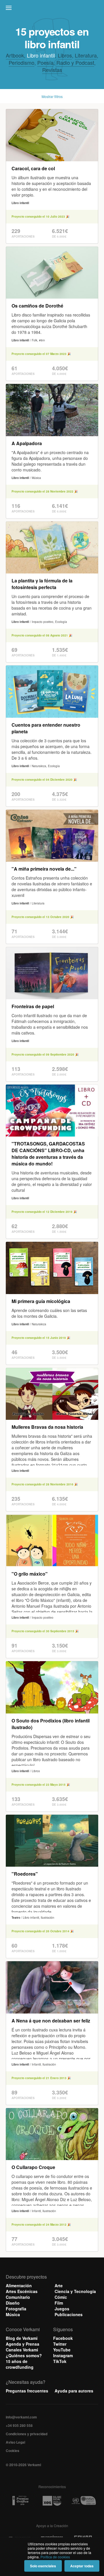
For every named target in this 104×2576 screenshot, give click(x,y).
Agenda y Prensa (23, 2344)
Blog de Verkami (22, 2338)
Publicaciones (69, 2314)
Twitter (60, 2344)
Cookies (13, 2451)
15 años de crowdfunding (20, 2364)
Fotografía (16, 2309)
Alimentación (19, 2286)
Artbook (15, 55)
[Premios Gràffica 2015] (20, 2501)
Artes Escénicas (22, 2291)
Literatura (86, 55)
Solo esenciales (43, 2566)
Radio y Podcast (75, 62)
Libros (65, 55)
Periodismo (22, 62)
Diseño (13, 2303)
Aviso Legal (15, 2442)
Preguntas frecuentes (27, 2391)
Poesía (45, 62)
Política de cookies (55, 2557)
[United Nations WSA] (84, 2501)
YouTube (62, 2350)
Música (13, 2314)
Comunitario (18, 2297)
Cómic (61, 2297)
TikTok (60, 2361)
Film (59, 2303)
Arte (59, 2286)
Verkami (53, 9)
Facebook (63, 2338)
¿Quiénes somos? (24, 2355)
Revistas (52, 70)
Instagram (63, 2355)
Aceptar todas (82, 2566)
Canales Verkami (22, 2350)
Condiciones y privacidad (27, 2434)
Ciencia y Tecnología (75, 2291)
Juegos (62, 2309)
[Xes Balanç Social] (52, 2501)
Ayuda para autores (74, 2391)
